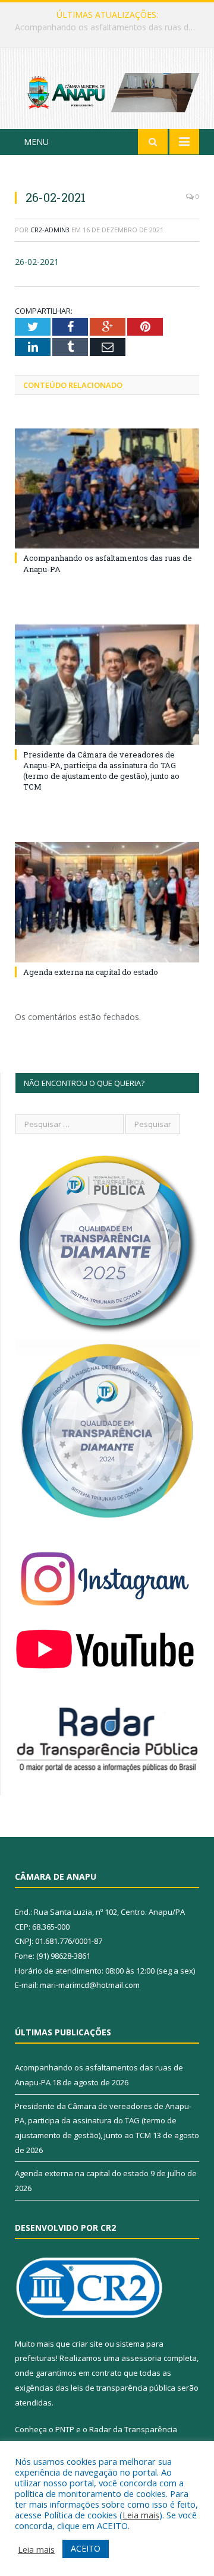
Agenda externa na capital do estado (91, 972)
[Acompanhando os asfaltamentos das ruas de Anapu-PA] (107, 489)
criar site (87, 2344)
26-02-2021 (37, 262)
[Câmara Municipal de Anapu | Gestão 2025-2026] (107, 91)
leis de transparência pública (123, 2388)
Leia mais (141, 2515)
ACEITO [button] (86, 2548)
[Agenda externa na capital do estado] (107, 902)
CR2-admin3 (50, 230)
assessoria (141, 2358)
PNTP (65, 2429)
